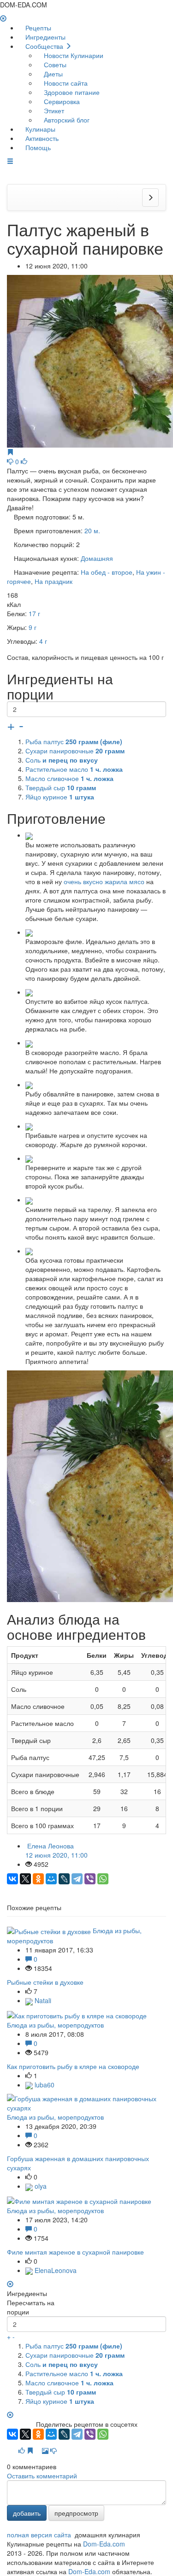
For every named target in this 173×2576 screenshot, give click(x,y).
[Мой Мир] (51, 1879)
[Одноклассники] (38, 1879)
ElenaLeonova (55, 2270)
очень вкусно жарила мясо (104, 881)
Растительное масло (74, 769)
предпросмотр (76, 2513)
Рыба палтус (74, 741)
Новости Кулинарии (73, 55)
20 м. (92, 530)
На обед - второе (107, 572)
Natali (42, 2000)
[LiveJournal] (64, 1879)
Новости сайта (65, 83)
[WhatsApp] (103, 1879)
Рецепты (37, 28)
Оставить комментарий (42, 2476)
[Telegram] (77, 1879)
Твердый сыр (61, 787)
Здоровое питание (71, 92)
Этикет (53, 111)
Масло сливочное (69, 778)
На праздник (54, 581)
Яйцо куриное (60, 797)
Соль (62, 760)
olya (40, 2186)
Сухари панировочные (75, 751)
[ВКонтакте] (12, 1879)
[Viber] (90, 1879)
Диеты (52, 74)
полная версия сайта (39, 2535)
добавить (27, 2513)
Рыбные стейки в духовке (45, 1982)
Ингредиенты (45, 37)
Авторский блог (66, 120)
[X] (25, 1879)
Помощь (37, 147)
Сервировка (61, 101)
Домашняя (97, 558)
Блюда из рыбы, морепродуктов (55, 2025)
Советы (54, 64)
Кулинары (39, 129)
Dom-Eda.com (104, 2544)
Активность (41, 138)
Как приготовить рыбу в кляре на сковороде (73, 2066)
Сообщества (44, 46)
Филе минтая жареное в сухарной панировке (75, 2252)
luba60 (44, 2085)
